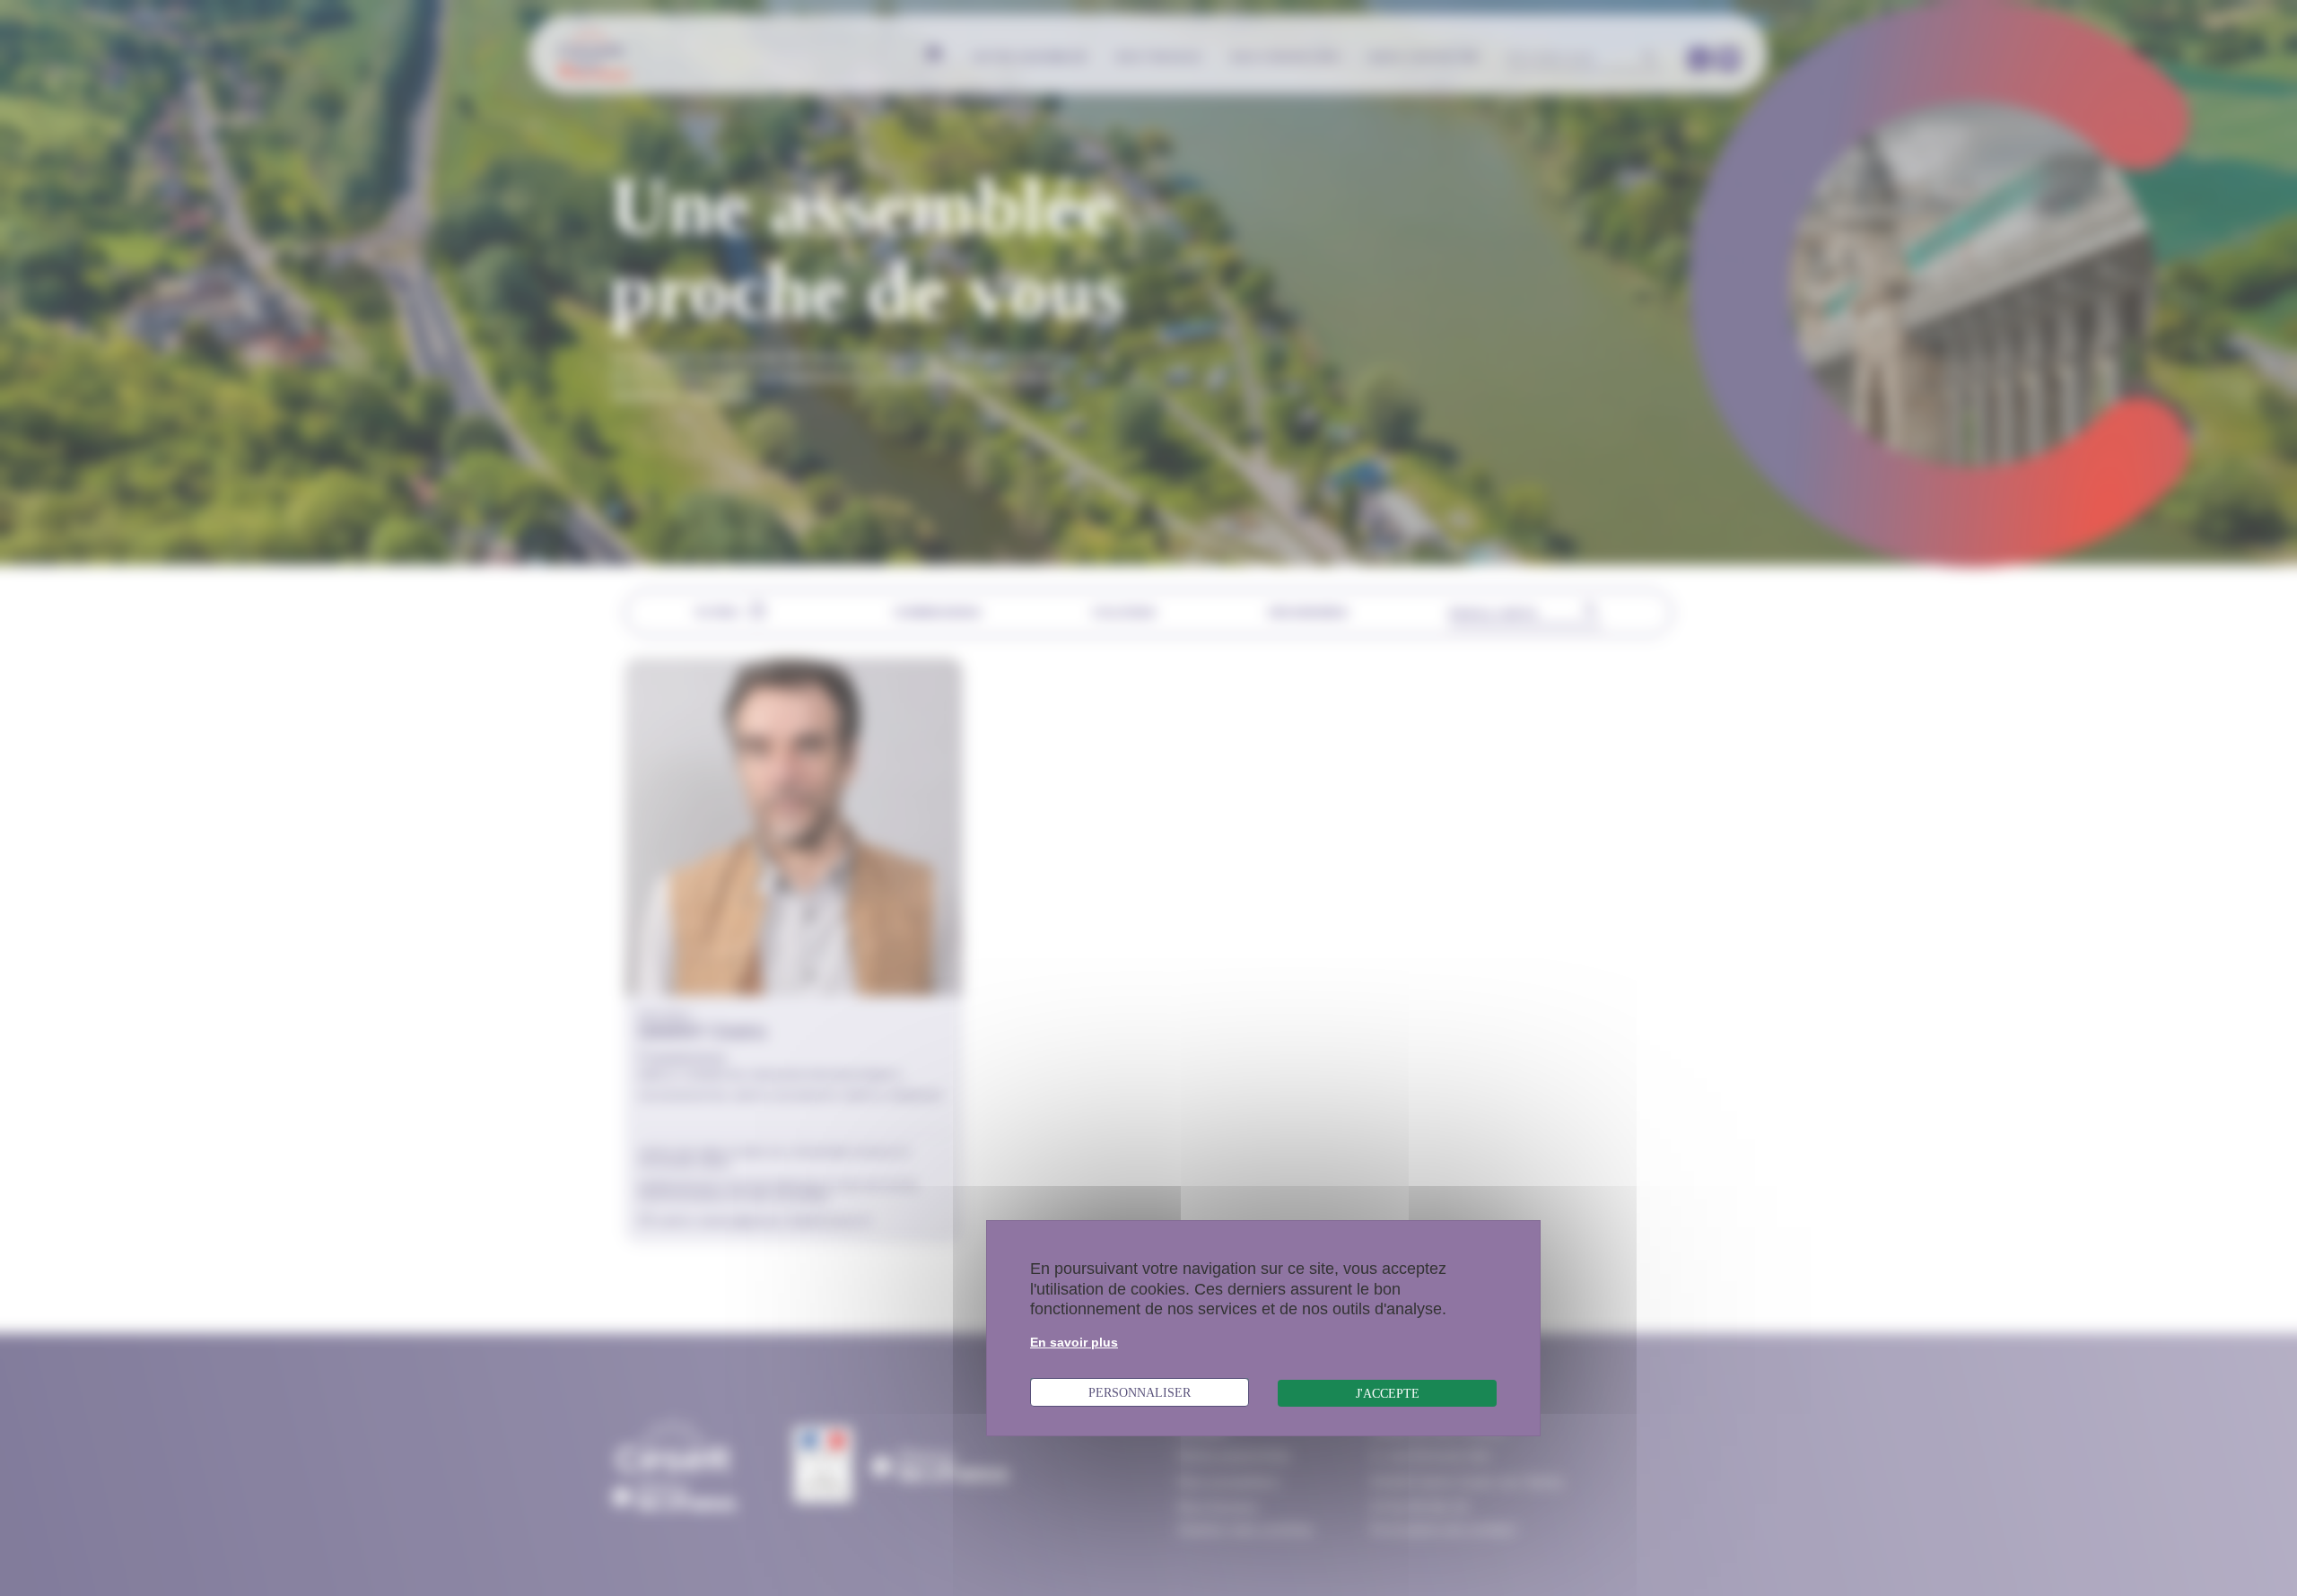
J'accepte (1388, 1393)
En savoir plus (1074, 1342)
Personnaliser (1140, 1392)
